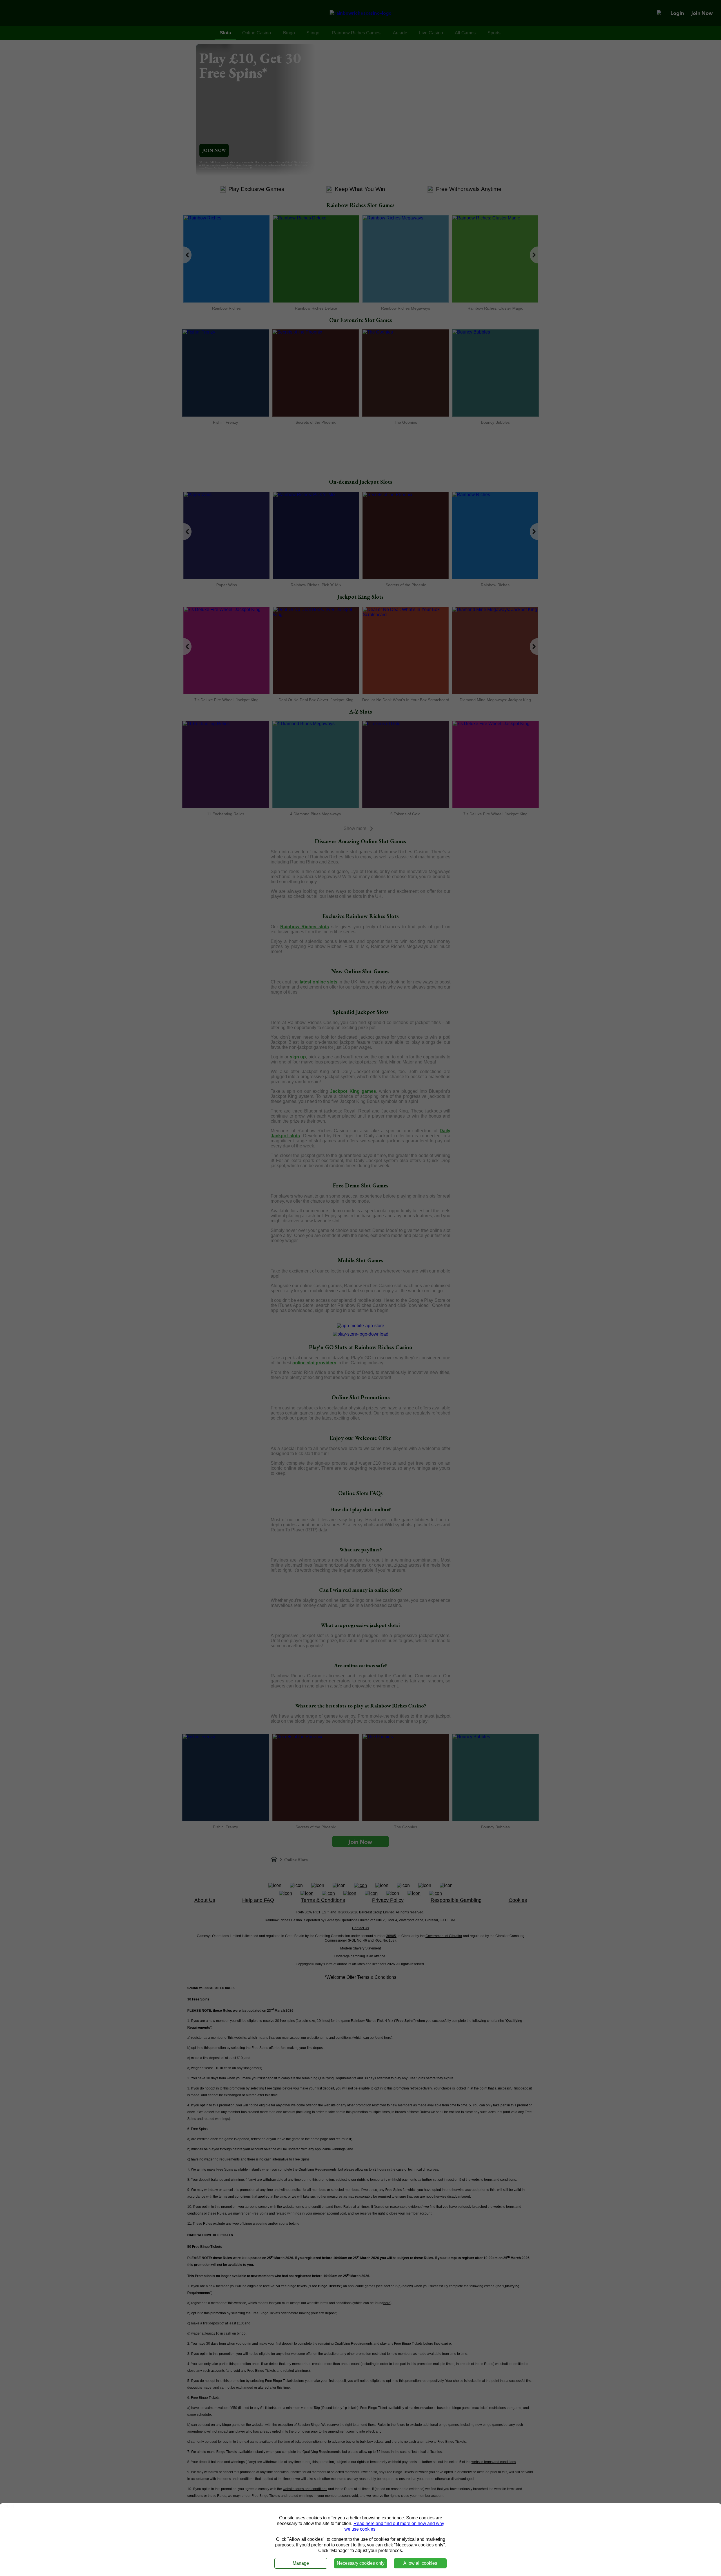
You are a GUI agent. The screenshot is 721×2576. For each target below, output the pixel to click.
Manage (301, 2563)
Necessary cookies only (361, 2563)
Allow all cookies (420, 2563)
